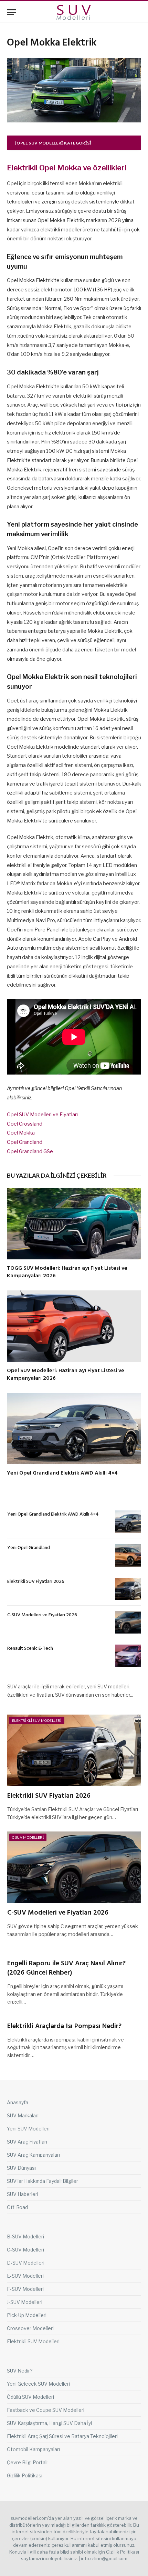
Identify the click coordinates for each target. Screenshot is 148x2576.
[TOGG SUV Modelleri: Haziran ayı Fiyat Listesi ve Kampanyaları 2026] (74, 1224)
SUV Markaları (23, 2115)
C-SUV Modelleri (28, 1837)
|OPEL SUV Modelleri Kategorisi (53, 143)
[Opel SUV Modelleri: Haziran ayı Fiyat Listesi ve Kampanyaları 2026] (74, 1326)
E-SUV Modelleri (25, 2276)
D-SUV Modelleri (26, 2263)
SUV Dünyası (21, 2168)
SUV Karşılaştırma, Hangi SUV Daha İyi (49, 2423)
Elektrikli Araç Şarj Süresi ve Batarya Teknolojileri (62, 2436)
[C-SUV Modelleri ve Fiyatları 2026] (128, 1622)
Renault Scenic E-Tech (30, 1649)
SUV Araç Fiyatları (27, 2142)
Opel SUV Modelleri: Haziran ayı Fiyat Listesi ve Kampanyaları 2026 (66, 1375)
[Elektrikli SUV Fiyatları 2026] (128, 1589)
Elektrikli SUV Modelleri (37, 1720)
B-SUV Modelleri (25, 2236)
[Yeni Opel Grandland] (128, 1555)
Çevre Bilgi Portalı (27, 2462)
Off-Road (17, 2207)
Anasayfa (18, 2102)
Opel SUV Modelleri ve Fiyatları (42, 1115)
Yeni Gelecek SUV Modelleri (38, 2384)
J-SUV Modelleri (25, 2302)
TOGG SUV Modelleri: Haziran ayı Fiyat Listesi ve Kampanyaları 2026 (67, 1272)
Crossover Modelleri (30, 2328)
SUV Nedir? (20, 2371)
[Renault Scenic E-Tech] (128, 1656)
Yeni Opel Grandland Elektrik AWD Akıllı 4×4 (62, 1473)
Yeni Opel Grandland (29, 1548)
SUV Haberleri (23, 2194)
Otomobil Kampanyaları (33, 2449)
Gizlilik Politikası (25, 2475)
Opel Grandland (25, 1142)
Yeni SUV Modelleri (28, 2129)
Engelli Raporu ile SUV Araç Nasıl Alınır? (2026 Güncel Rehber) (66, 1968)
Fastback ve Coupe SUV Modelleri (46, 2410)
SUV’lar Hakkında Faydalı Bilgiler (43, 2181)
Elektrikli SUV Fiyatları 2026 (36, 1582)
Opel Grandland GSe (30, 1151)
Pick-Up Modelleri (27, 2315)
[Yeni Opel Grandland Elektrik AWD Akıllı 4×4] (74, 1429)
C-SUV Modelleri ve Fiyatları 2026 (42, 1615)
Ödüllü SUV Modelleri (30, 2397)
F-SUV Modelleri (25, 2289)
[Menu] (11, 12)
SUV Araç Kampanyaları (33, 2155)
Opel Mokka (21, 1133)
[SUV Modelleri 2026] (74, 12)
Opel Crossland (25, 1124)
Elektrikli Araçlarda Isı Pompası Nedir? (64, 2026)
